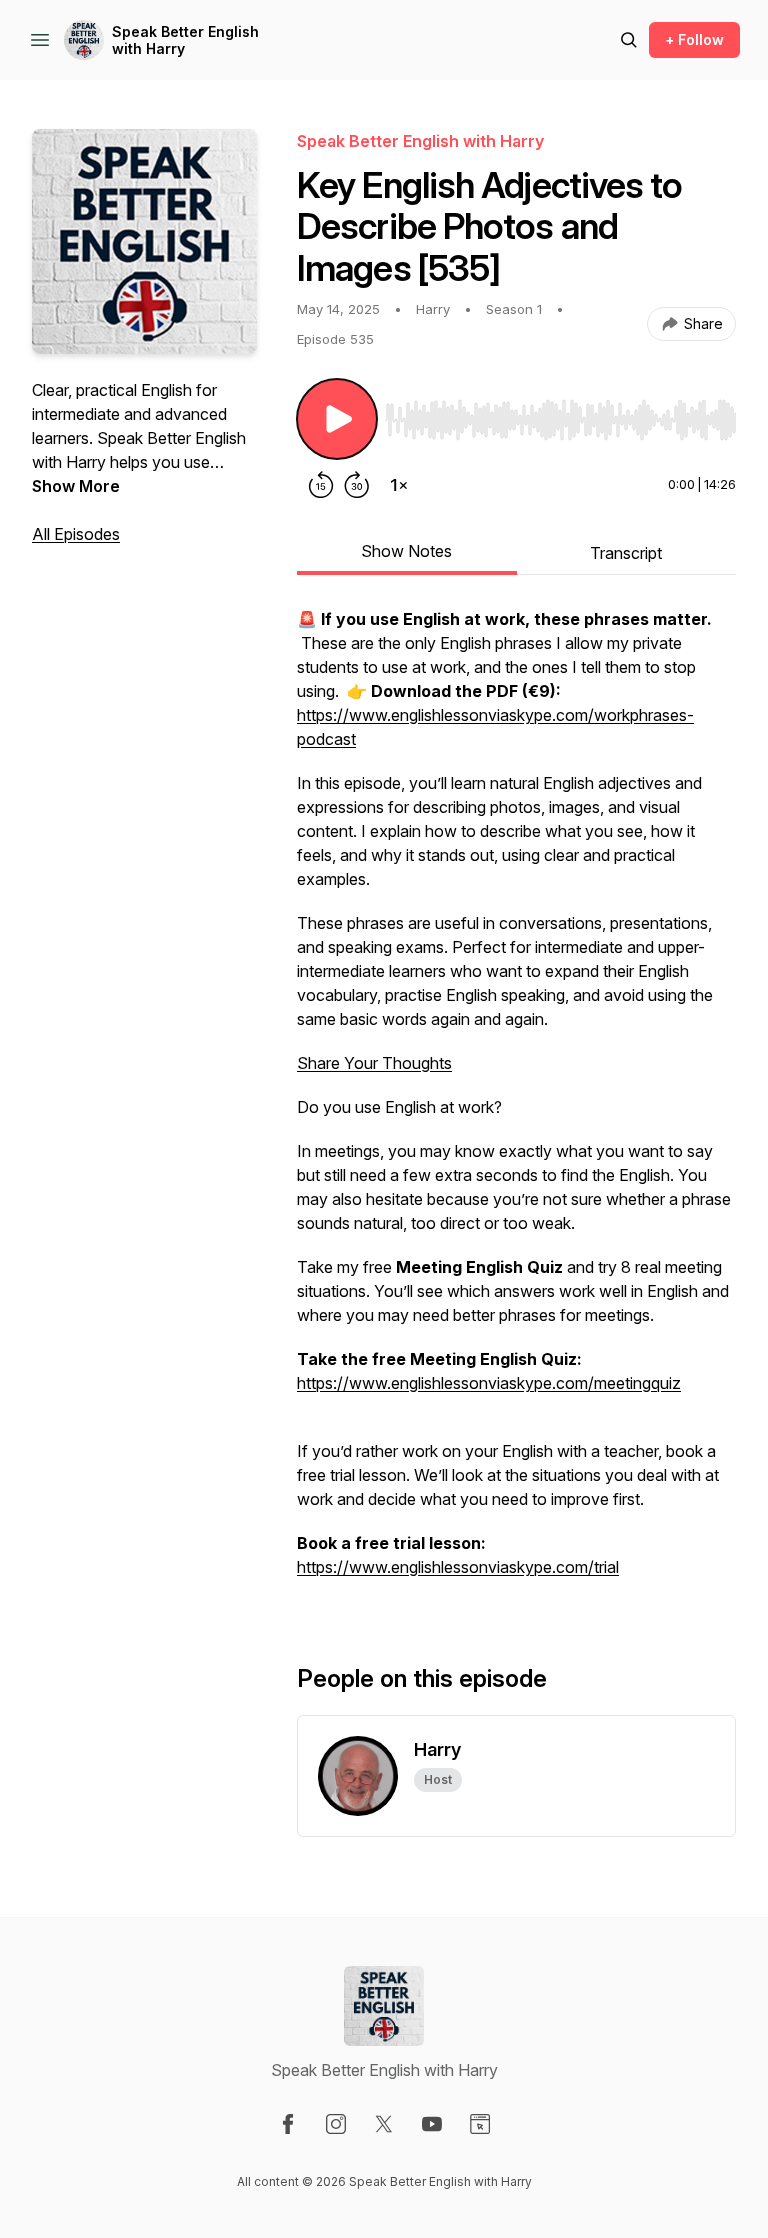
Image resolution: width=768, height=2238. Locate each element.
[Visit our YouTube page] (432, 2124)
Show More (76, 486)
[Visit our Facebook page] (288, 2124)
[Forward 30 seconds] (357, 485)
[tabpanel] (516, 1103)
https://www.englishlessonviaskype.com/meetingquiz (489, 1383)
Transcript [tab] (626, 553)
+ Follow (694, 39)
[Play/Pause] (337, 419)
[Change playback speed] (399, 485)
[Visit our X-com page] (384, 2124)
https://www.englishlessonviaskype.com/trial (458, 1567)
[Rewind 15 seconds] (321, 485)
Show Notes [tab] (406, 551)
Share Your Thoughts (374, 1063)
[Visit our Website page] (480, 2124)
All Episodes (76, 534)
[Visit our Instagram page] (336, 2124)
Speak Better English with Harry (185, 40)
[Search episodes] (629, 40)
